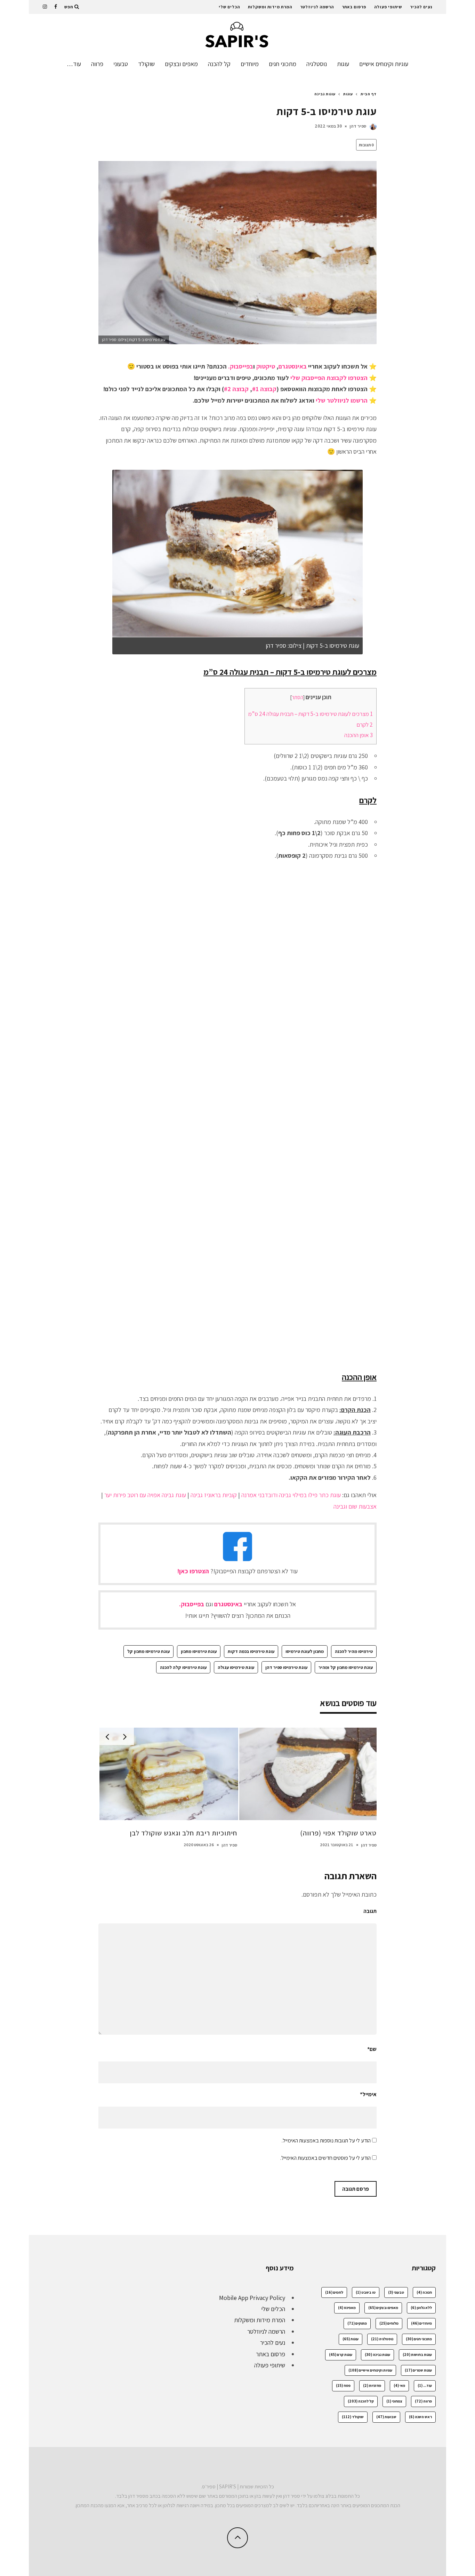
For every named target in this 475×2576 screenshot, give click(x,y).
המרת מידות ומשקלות (270, 7)
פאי (399, 2385)
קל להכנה (219, 64)
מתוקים (357, 2323)
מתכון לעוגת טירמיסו (305, 1651)
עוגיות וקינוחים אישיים (384, 64)
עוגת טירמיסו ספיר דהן (286, 1667)
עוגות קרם (341, 2355)
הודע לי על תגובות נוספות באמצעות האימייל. (326, 2141)
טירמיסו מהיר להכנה (354, 1651)
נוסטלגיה (317, 64)
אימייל (368, 2094)
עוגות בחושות (417, 2355)
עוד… (74, 64)
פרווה (97, 64)
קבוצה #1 (264, 389)
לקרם (365, 725)
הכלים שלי (229, 7)
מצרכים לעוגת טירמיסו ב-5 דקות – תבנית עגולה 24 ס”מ (311, 714)
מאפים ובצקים (181, 64)
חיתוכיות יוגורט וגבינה (346, 1833)
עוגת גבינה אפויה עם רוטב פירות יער (145, 1495)
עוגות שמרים (418, 2370)
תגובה (370, 1911)
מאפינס (347, 2308)
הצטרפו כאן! (193, 1571)
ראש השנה (420, 2417)
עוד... (425, 2385)
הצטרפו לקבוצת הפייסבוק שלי (329, 378)
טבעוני (121, 64)
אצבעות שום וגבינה (355, 1506)
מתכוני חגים (283, 64)
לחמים (334, 2292)
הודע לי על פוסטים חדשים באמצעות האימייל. (325, 2158)
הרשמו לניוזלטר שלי (342, 400)
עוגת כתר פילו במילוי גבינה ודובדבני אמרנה (291, 1495)
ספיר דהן (358, 126)
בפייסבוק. (241, 366)
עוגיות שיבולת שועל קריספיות (196, 1833)
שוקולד (146, 64)
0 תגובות (366, 145)
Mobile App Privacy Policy (252, 2298)
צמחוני (394, 2401)
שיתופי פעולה (388, 7)
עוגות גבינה (377, 2355)
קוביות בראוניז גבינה (214, 1495)
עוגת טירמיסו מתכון (199, 1651)
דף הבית (369, 94)
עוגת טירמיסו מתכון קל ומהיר (346, 1667)
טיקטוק (266, 366)
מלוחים (389, 2323)
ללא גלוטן (421, 2308)
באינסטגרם (293, 366)
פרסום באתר (354, 7)
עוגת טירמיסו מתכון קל (148, 1651)
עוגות (343, 64)
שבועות (386, 2417)
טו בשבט (366, 2292)
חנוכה (424, 2292)
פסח (343, 2385)
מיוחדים (250, 64)
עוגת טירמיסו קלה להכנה (183, 1667)
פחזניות (372, 2385)
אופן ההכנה (359, 735)
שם (372, 2049)
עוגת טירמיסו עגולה (236, 1667)
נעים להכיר (421, 7)
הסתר (297, 697)
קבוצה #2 (236, 389)
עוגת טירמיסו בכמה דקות (251, 1651)
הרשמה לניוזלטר (317, 7)
